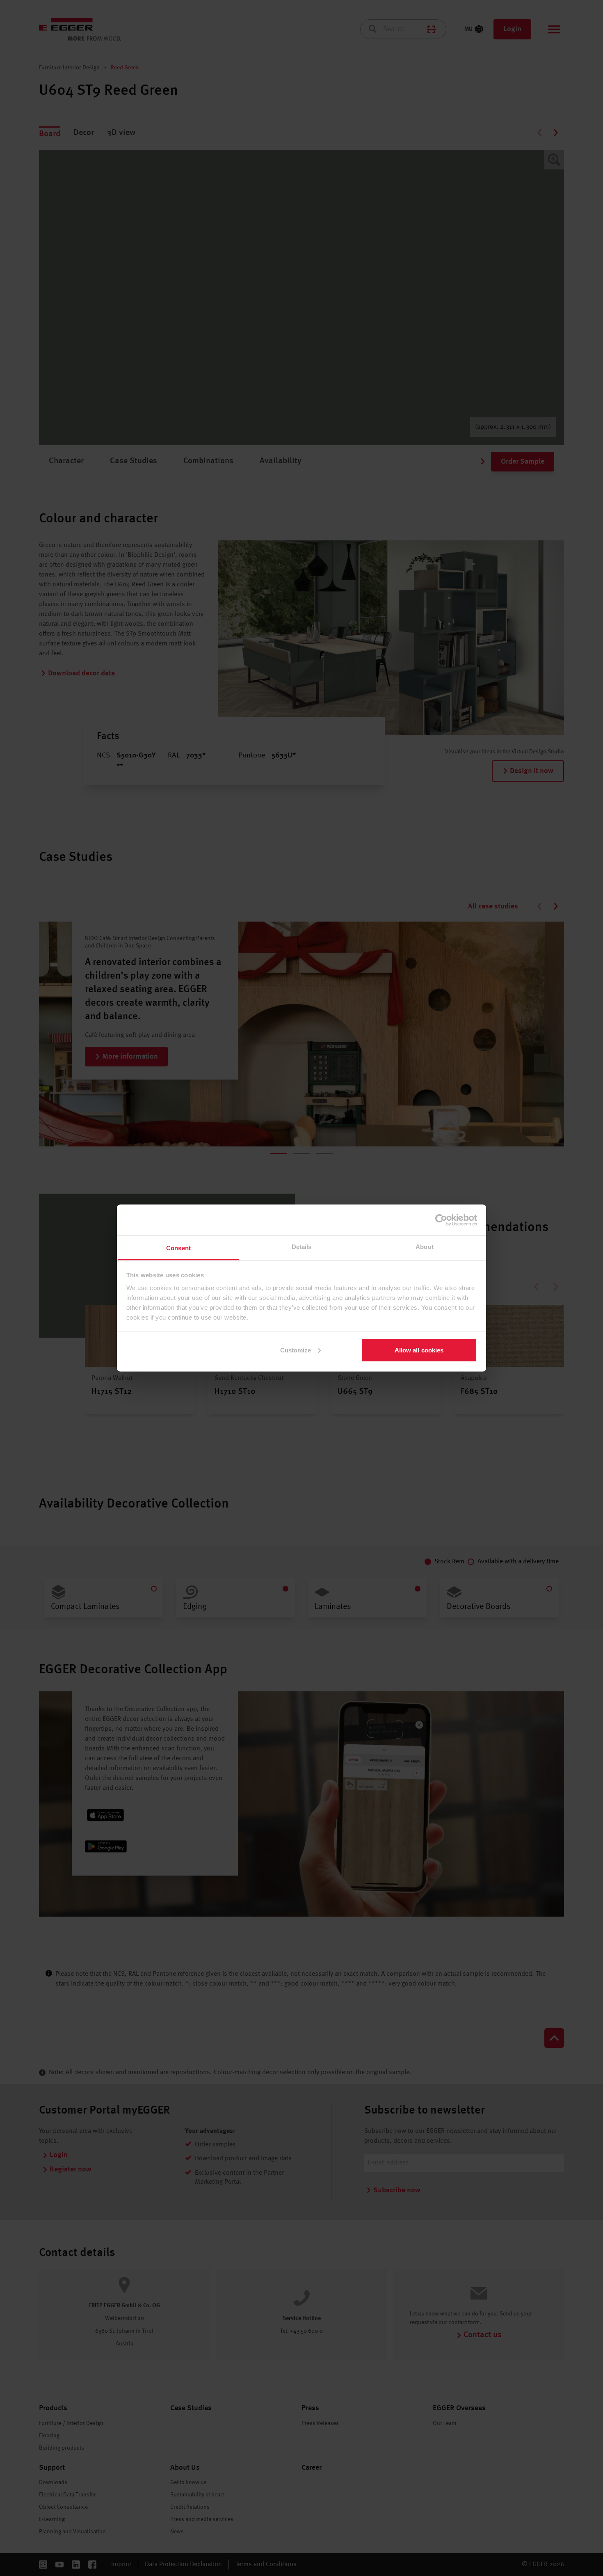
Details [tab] (302, 1247)
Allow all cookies (419, 1350)
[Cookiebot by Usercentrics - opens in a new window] (441, 1220)
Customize (296, 1350)
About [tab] (425, 1247)
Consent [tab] (178, 1248)
